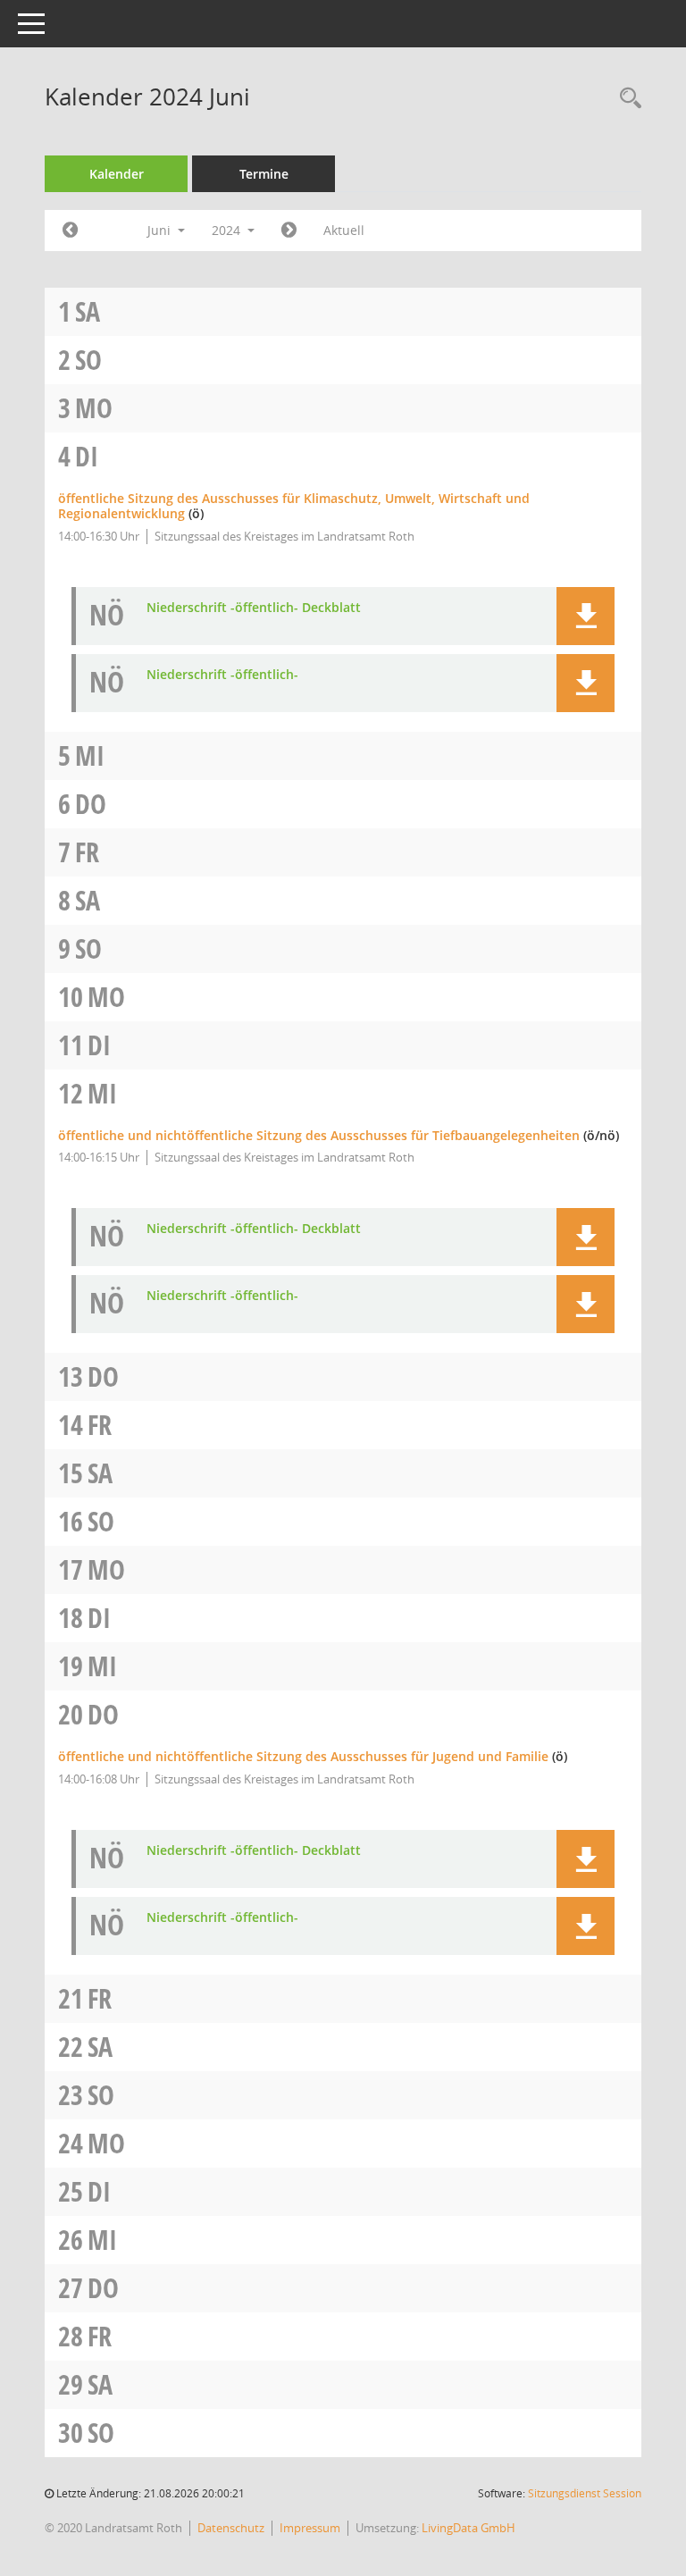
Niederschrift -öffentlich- (222, 675)
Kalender (117, 174)
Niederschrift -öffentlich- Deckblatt (254, 608)
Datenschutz (231, 2528)
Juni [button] (161, 230)
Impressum (310, 2528)
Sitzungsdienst (585, 2493)
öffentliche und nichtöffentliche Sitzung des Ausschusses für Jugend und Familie (303, 1756)
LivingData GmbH (468, 2528)
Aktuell (344, 230)
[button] (586, 616)
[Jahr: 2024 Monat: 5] (70, 231)
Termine (264, 174)
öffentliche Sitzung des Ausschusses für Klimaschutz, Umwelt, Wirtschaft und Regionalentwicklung (294, 506)
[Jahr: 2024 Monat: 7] (289, 231)
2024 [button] (228, 230)
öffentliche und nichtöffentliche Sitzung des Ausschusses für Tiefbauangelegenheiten (319, 1135)
